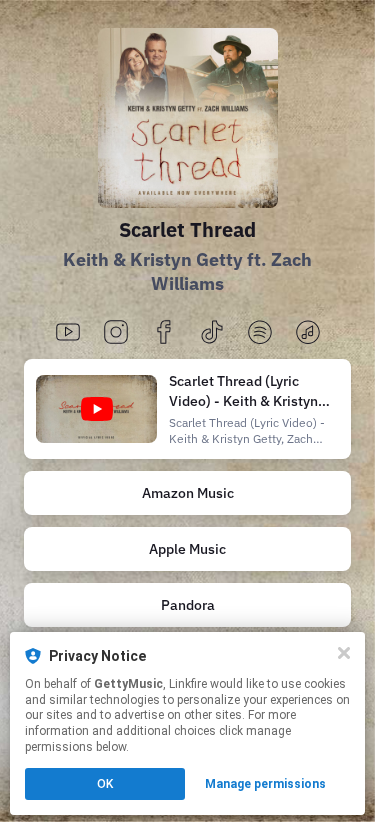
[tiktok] (212, 333)
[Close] (344, 653)
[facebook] (164, 333)
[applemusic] (308, 333)
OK (105, 784)
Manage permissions (265, 784)
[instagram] (116, 333)
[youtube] (68, 333)
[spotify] (260, 333)
